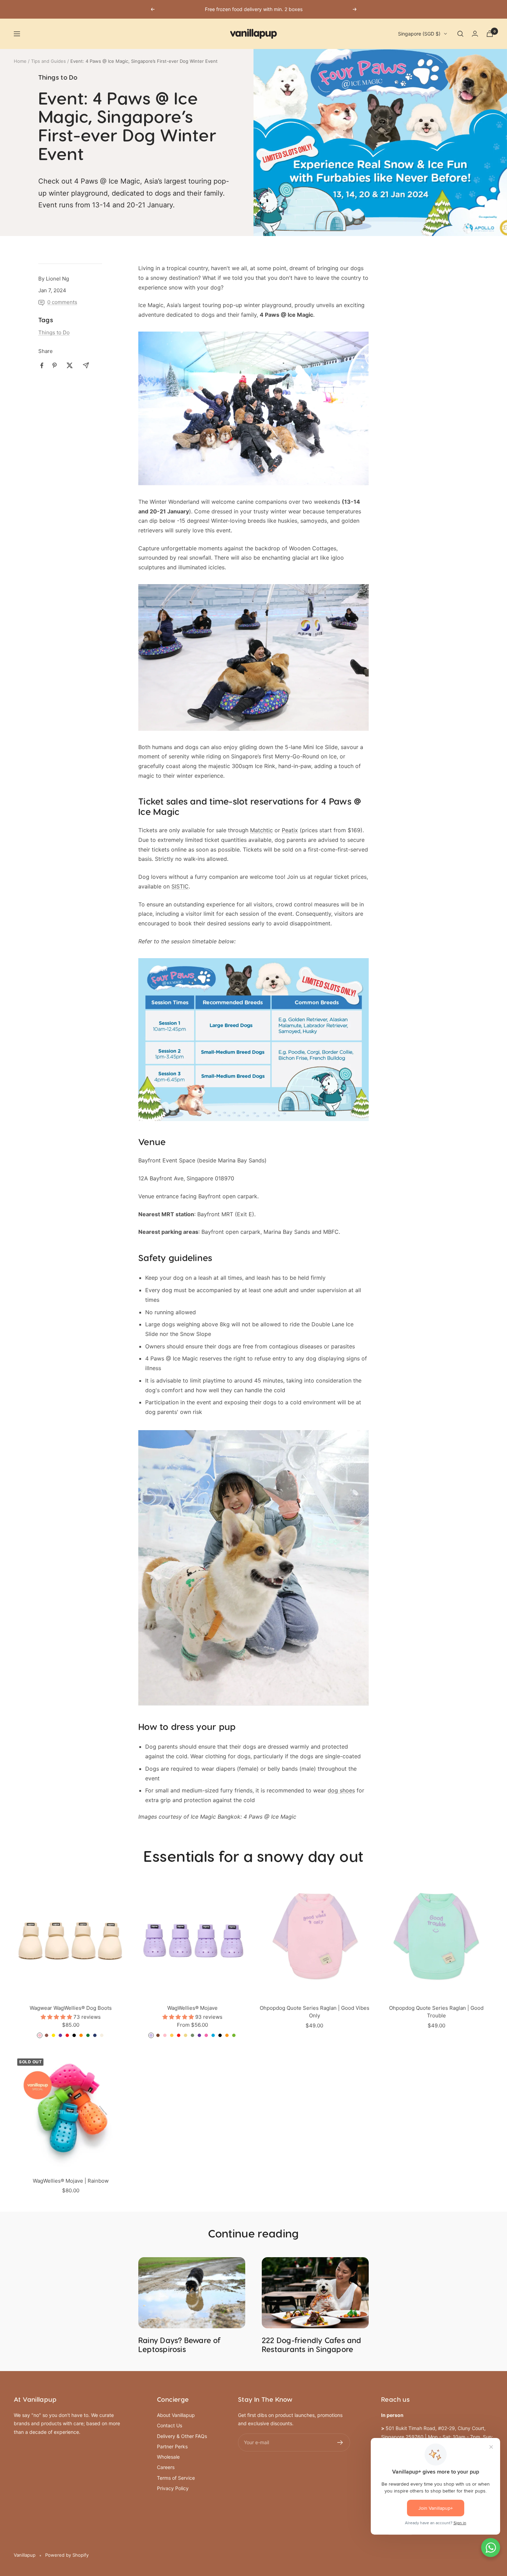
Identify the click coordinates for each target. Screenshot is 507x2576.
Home (20, 61)
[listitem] (42, 366)
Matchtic (261, 830)
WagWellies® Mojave (192, 2008)
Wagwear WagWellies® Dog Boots (71, 2008)
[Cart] (490, 34)
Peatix (290, 830)
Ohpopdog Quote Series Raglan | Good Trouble (436, 2012)
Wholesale (168, 2457)
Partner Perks (172, 2446)
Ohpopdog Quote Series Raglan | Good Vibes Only (315, 2012)
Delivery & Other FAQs (182, 2436)
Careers (166, 2467)
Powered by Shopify (67, 2555)
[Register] (340, 2442)
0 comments (62, 302)
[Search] (460, 34)
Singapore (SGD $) (419, 34)
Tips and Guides (48, 61)
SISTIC (180, 886)
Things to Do (58, 78)
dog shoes (341, 1790)
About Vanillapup (176, 2415)
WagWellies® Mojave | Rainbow (71, 2181)
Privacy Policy (173, 2488)
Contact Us (170, 2425)
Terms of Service (176, 2478)
